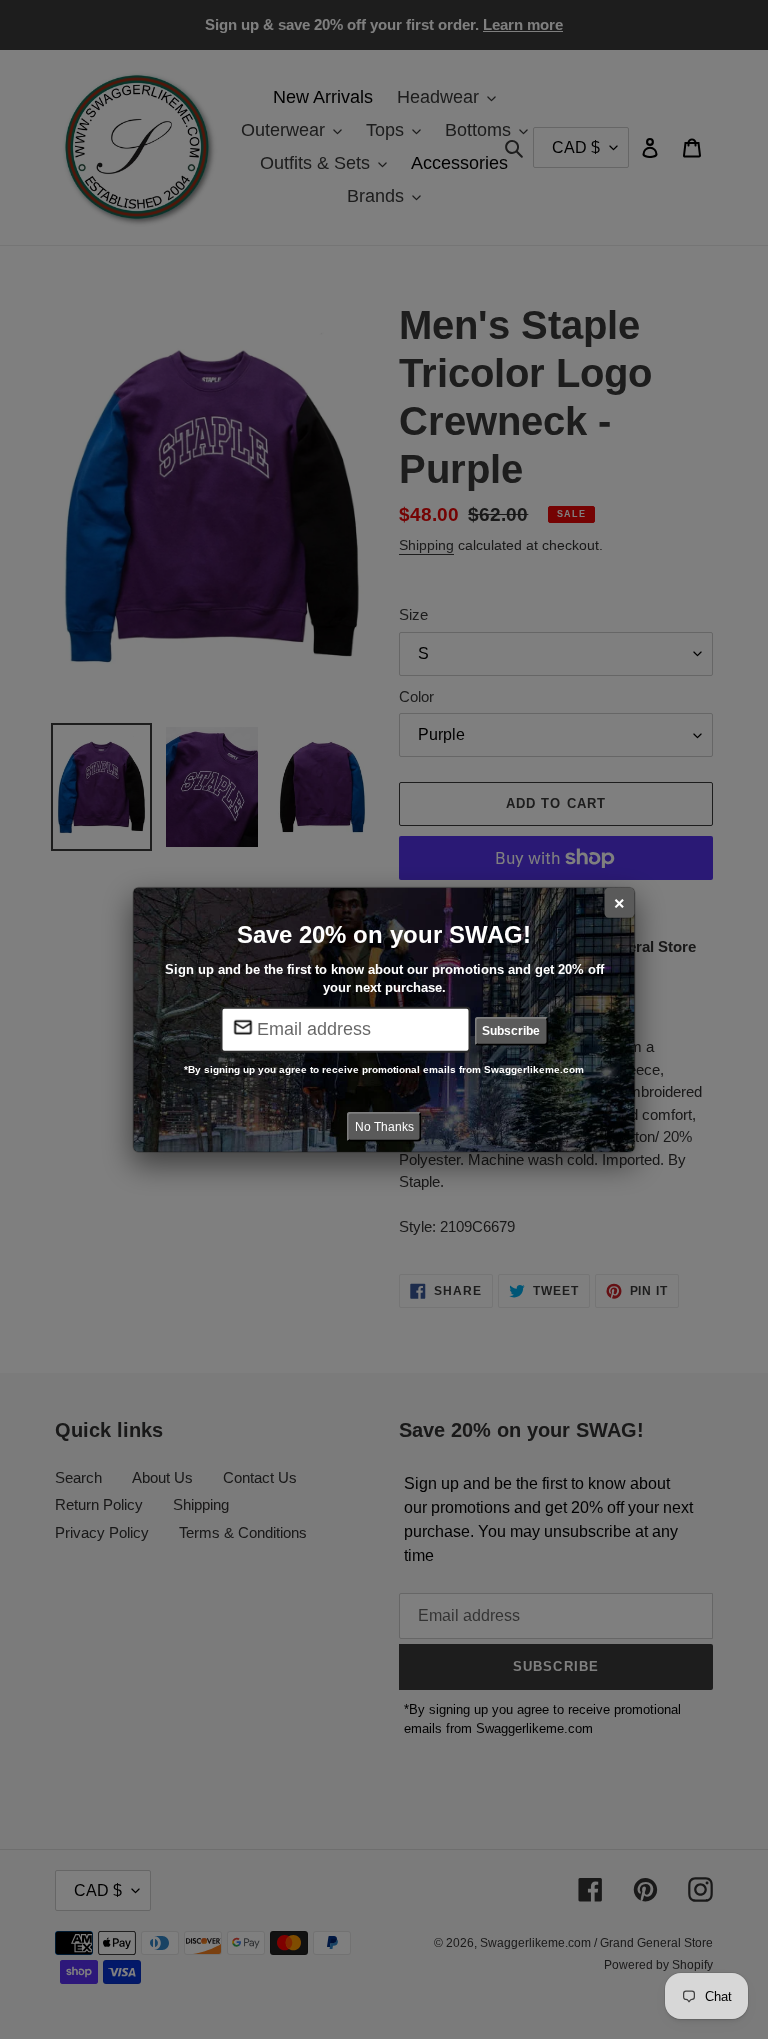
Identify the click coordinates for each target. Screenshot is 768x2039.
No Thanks (384, 1127)
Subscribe (511, 1031)
